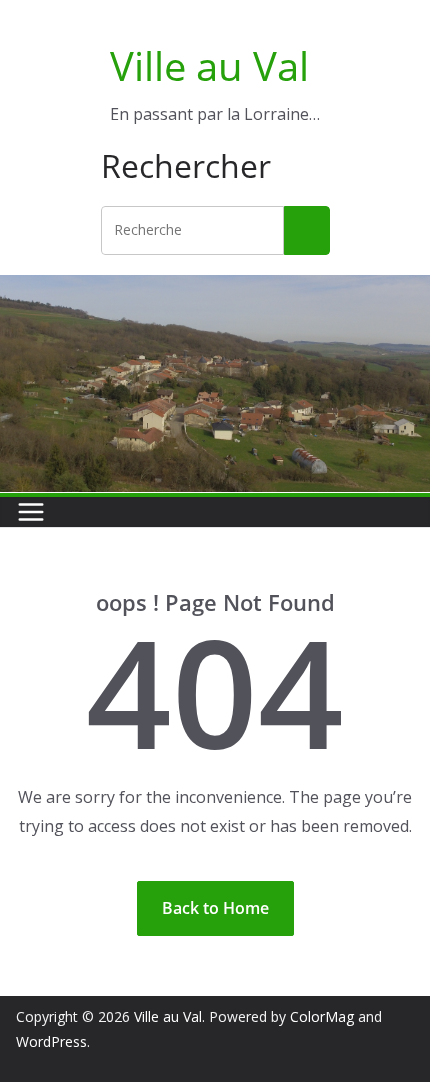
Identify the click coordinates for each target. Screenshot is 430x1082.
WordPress (51, 1041)
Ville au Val (209, 65)
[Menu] (31, 512)
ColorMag (322, 1016)
